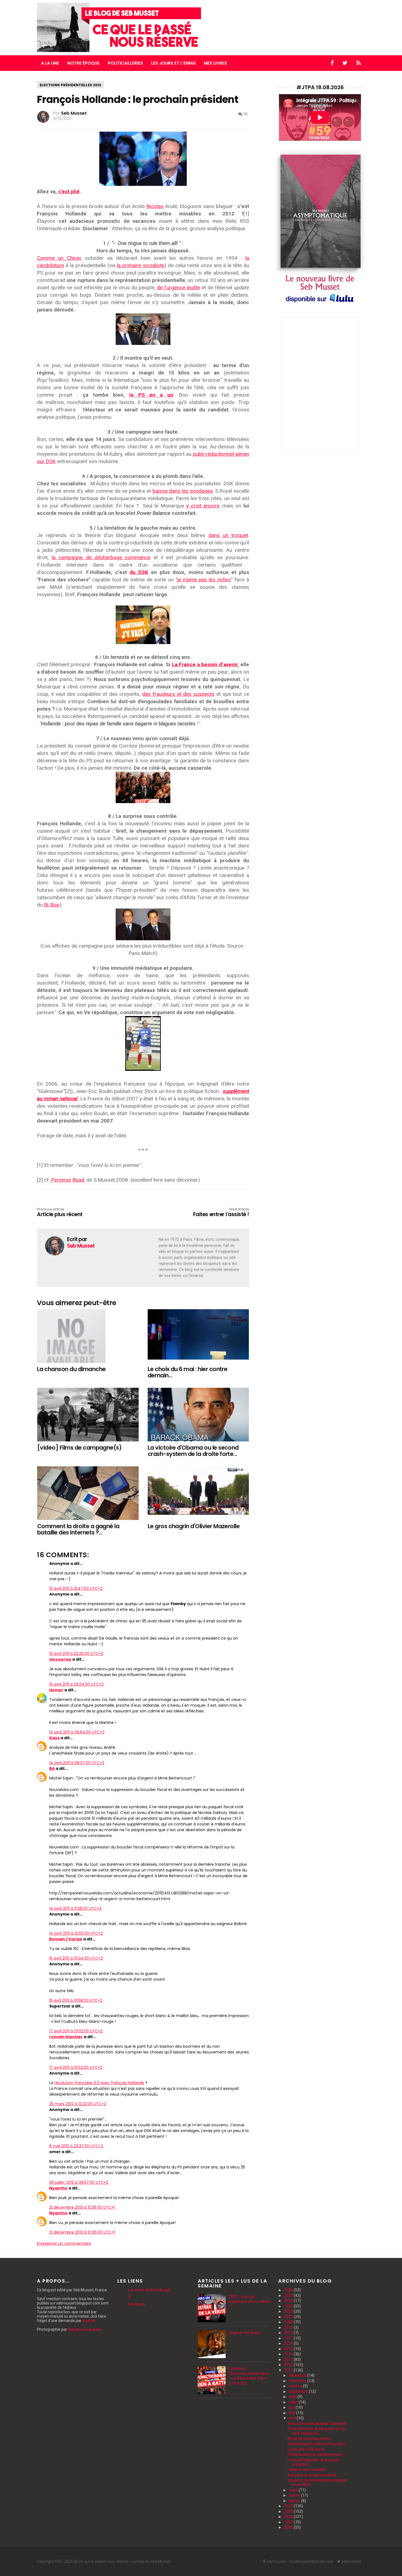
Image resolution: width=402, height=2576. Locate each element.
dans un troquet (228, 535)
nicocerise (60, 1659)
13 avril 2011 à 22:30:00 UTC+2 (76, 1654)
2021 (289, 2317)
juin (292, 2407)
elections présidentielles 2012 (70, 85)
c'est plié (69, 191)
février (295, 2495)
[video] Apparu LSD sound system (317, 2444)
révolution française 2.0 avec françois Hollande (99, 2083)
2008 (289, 2517)
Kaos (54, 1738)
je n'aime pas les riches (204, 580)
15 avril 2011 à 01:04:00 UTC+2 (76, 1958)
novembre (298, 2381)
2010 (289, 2506)
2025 (289, 2295)
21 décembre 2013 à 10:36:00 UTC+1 (82, 2207)
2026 (289, 2290)
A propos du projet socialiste (312, 2475)
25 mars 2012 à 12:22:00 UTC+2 (78, 2104)
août (293, 2397)
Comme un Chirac (59, 258)
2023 (289, 2306)
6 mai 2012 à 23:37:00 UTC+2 (76, 2146)
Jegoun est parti (244, 2333)
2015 (289, 2349)
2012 (289, 2365)
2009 (289, 2511)
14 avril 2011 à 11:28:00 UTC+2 (75, 1908)
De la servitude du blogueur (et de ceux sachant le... (317, 2431)
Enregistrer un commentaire (64, 2243)
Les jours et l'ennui (173, 63)
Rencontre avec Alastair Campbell (317, 2424)
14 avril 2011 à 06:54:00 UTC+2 (77, 1732)
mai (292, 2413)
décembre (298, 2375)
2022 (289, 2311)
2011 (289, 2370)
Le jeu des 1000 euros (306, 2449)
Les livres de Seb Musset (149, 2290)
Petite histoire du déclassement (315, 2454)
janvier (295, 2501)
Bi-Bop (52, 905)
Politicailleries (125, 63)
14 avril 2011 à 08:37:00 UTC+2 (77, 1763)
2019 (289, 2327)
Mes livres (215, 63)
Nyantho (58, 2188)
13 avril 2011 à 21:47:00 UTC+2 (76, 1588)
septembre (299, 2392)
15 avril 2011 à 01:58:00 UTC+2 (76, 2000)
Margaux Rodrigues (85, 2329)
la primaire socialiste (141, 265)
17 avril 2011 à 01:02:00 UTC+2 (76, 2031)
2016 (289, 2343)
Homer (56, 1690)
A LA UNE (50, 63)
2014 (289, 2354)
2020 (289, 2322)
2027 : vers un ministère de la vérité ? (249, 2301)
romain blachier (66, 2037)
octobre (296, 2386)
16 (245, 114)
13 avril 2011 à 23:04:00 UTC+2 (76, 1684)
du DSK (139, 572)
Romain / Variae (66, 1939)
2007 (289, 2522)
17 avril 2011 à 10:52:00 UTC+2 (76, 2067)
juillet (294, 2402)
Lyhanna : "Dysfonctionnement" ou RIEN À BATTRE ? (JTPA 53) (249, 2376)
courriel (89, 2321)
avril (293, 2418)
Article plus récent (60, 1213)
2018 (289, 2333)
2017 (289, 2338)
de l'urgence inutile (178, 288)
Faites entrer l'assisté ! (221, 1213)
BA (52, 1769)
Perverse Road (68, 1180)
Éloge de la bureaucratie (308, 2439)
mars (294, 2490)
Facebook (137, 2304)
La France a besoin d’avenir (205, 664)
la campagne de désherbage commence (101, 557)
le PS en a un (151, 395)
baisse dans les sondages (183, 491)
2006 (289, 2527)
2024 (289, 2301)
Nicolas (155, 206)
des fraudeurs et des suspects (178, 694)
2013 (289, 2359)
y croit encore (203, 506)
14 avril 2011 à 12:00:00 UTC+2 (76, 1933)
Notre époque (83, 63)
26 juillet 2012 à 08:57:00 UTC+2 (79, 2182)
